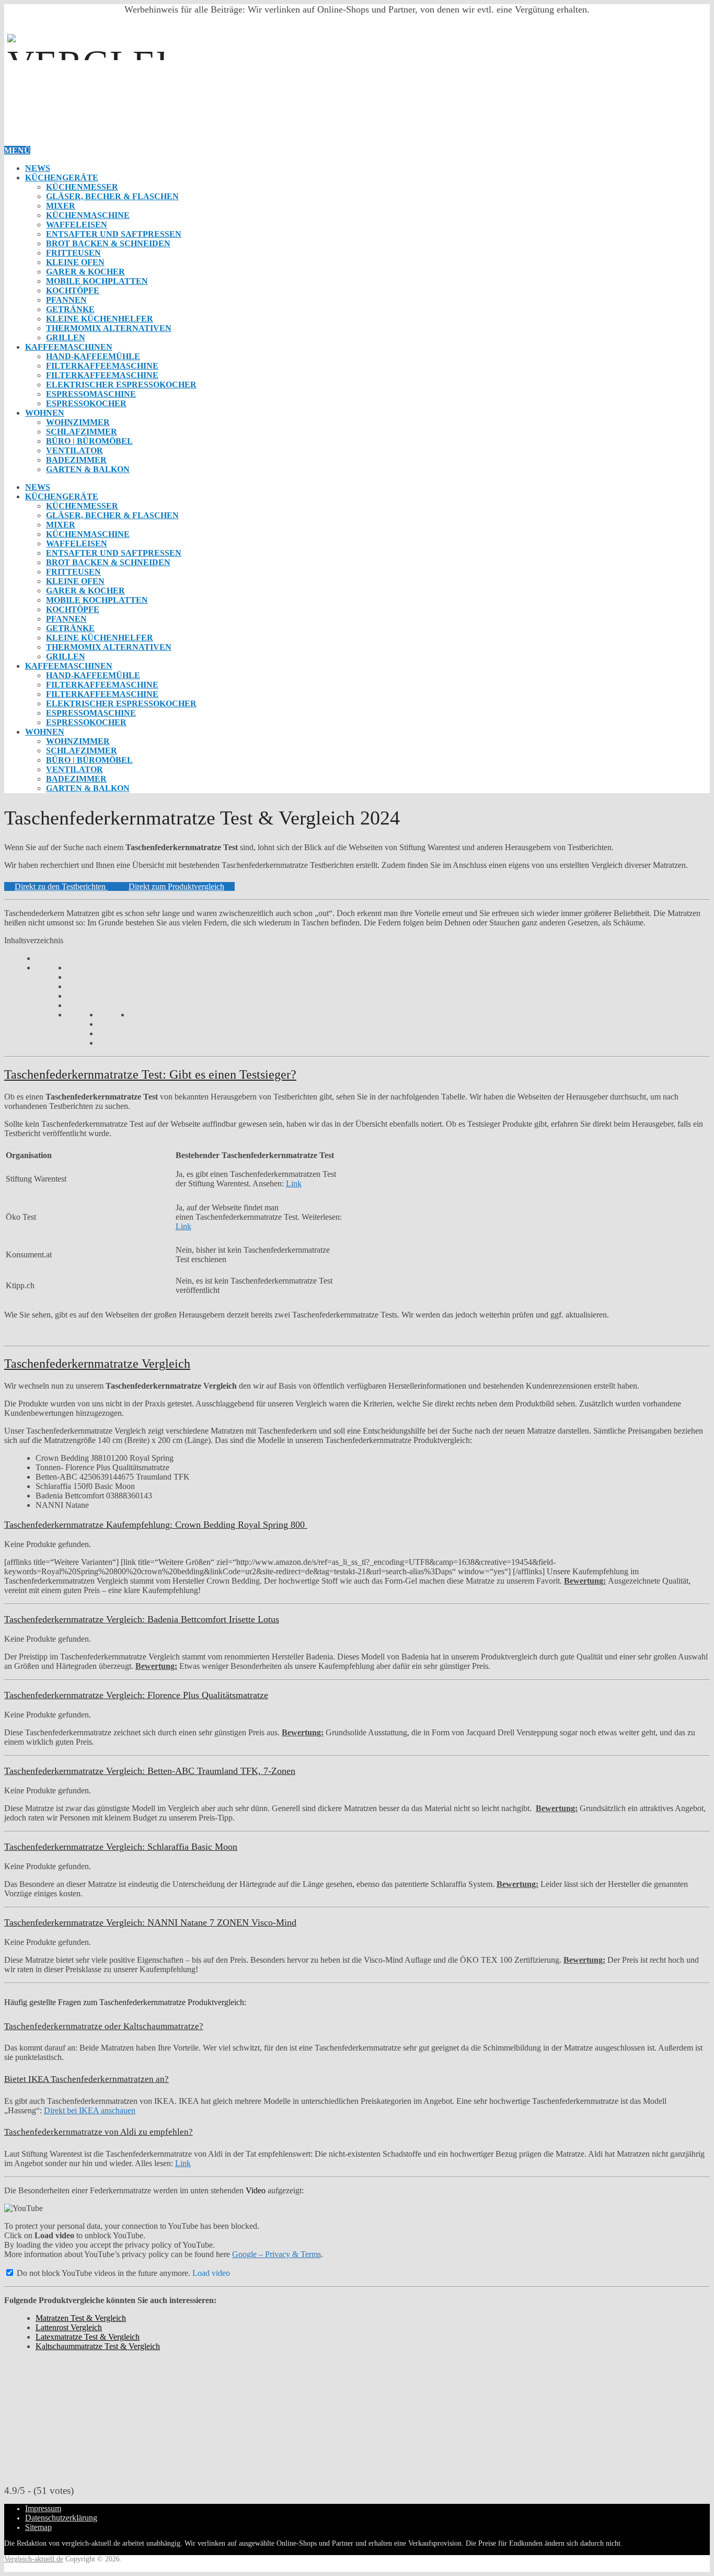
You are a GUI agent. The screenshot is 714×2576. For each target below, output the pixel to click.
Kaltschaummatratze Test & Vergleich (98, 2346)
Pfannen (66, 300)
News (38, 168)
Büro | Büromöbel (89, 441)
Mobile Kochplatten (97, 281)
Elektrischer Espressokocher (121, 385)
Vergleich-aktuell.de (34, 2559)
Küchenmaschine (88, 215)
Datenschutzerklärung (61, 2518)
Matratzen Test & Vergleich (81, 2318)
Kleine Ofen (75, 262)
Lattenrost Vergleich (69, 2327)
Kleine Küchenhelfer (100, 319)
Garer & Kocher (85, 272)
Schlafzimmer (82, 432)
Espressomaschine (91, 394)
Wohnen (45, 413)
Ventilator (74, 450)
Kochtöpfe (73, 290)
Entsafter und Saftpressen (114, 234)
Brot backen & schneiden (108, 243)
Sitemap (38, 2527)
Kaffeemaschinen (69, 347)
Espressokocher (86, 403)
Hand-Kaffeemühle (93, 356)
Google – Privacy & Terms (277, 2254)
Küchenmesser (82, 187)
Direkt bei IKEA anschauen (90, 2110)
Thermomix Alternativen (109, 328)
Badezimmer (76, 460)
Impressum (43, 2508)
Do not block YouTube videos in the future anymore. (102, 2273)
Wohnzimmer (78, 422)
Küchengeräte (62, 178)
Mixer (61, 206)
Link (294, 1183)
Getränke (70, 309)
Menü (17, 150)
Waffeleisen (77, 225)
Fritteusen (73, 253)
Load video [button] (211, 2273)
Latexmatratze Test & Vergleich (88, 2337)
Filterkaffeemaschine (102, 366)
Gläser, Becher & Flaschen (112, 196)
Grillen (66, 337)
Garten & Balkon (88, 469)
